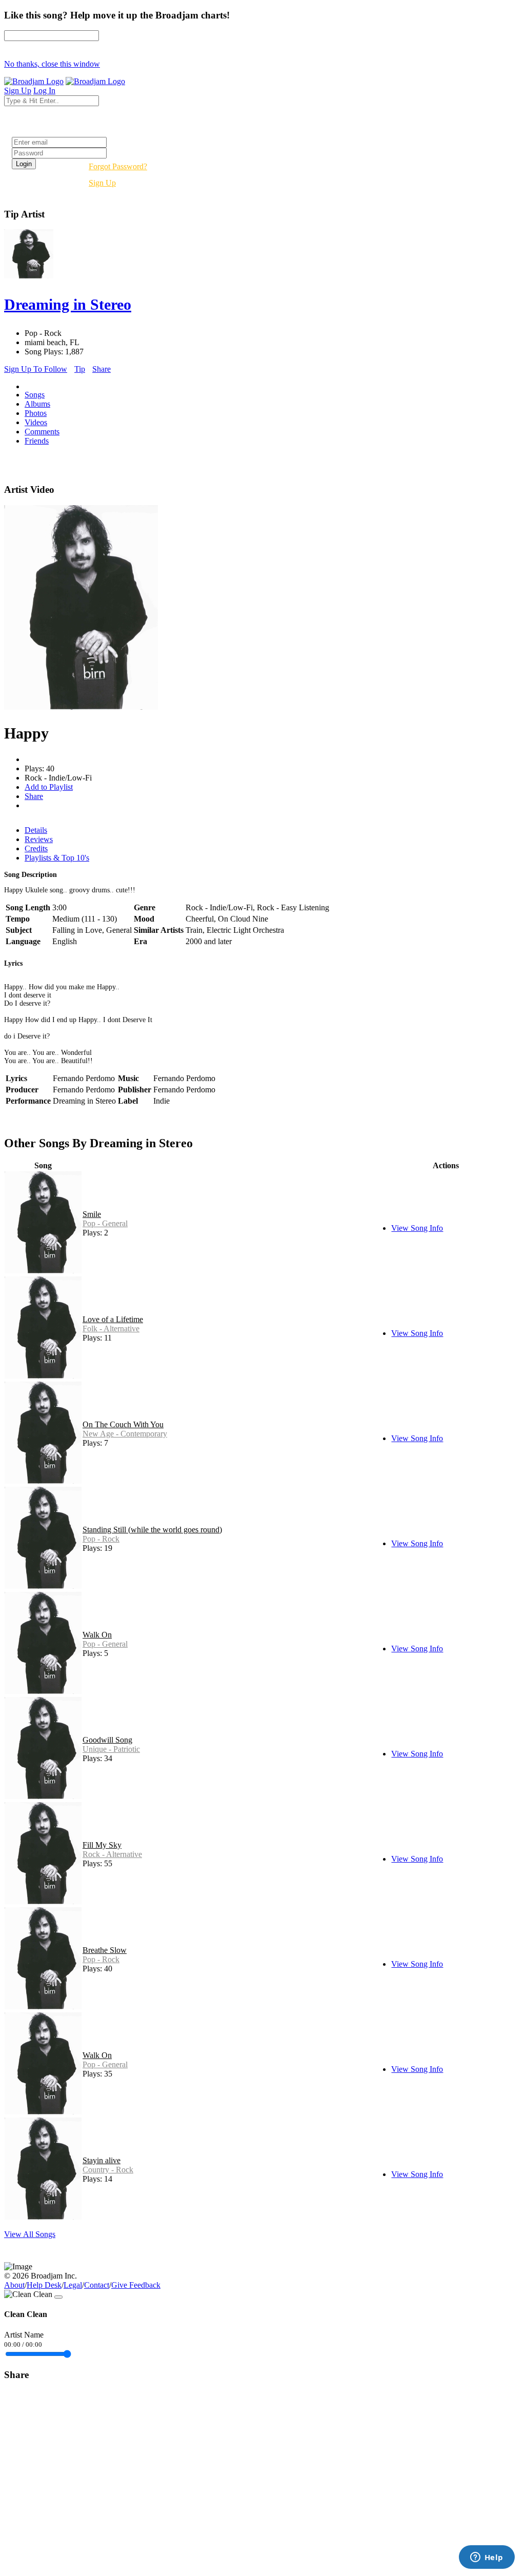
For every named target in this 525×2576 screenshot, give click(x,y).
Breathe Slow (105, 1950)
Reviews (39, 839)
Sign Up (102, 183)
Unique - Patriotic (111, 1749)
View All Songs (30, 2234)
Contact (97, 2285)
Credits (36, 848)
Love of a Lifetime (113, 1319)
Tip (80, 369)
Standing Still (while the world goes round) (152, 1530)
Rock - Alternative (112, 1854)
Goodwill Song (107, 1740)
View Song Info (417, 1228)
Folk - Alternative (111, 1329)
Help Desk (44, 2285)
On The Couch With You (123, 1424)
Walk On (97, 1635)
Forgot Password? (118, 166)
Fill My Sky (102, 1845)
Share (102, 369)
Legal (73, 2285)
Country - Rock (108, 2170)
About (14, 2285)
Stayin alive (102, 2160)
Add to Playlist (49, 787)
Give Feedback (136, 2285)
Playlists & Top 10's (57, 858)
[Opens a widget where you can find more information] (487, 2558)
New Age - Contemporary (125, 1434)
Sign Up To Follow (36, 369)
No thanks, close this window (52, 64)
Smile (92, 1214)
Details (36, 830)
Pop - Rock (101, 1539)
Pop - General (105, 1223)
